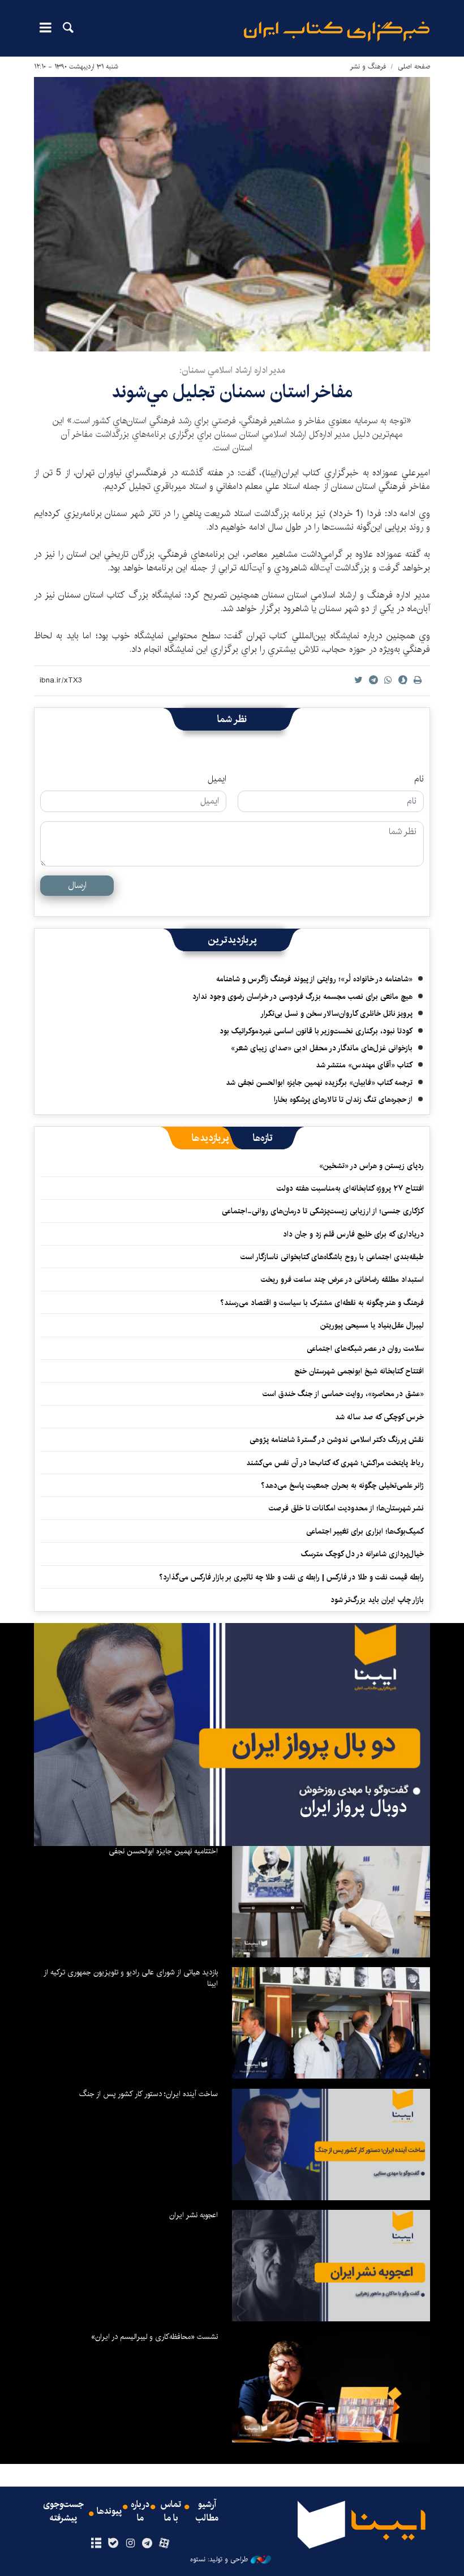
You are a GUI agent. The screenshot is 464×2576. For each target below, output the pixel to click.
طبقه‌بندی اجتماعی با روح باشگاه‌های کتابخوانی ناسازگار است (332, 1257)
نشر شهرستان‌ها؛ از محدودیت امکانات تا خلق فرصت (346, 1508)
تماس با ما (171, 2511)
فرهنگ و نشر (368, 66)
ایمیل (217, 779)
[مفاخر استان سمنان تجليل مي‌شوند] (232, 214)
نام (419, 779)
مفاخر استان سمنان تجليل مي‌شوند (232, 392)
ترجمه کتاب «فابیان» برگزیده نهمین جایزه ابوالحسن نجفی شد (319, 1083)
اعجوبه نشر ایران (194, 2215)
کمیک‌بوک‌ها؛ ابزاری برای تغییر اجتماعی (365, 1531)
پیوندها (109, 2511)
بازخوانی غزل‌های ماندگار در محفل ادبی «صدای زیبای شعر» (322, 1048)
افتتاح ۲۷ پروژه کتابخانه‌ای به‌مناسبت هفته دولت (350, 1188)
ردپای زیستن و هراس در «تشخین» (371, 1166)
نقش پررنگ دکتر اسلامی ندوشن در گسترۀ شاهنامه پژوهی (337, 1440)
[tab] (263, 1138)
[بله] (113, 2544)
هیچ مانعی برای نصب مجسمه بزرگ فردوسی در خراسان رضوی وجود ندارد (302, 997)
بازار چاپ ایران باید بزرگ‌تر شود (377, 1600)
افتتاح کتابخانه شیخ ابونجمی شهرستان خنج (359, 1371)
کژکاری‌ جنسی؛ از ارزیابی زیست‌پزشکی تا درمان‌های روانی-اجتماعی (323, 1211)
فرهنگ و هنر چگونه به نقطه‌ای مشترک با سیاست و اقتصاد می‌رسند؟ (322, 1303)
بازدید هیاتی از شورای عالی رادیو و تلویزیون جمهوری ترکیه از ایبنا (131, 1978)
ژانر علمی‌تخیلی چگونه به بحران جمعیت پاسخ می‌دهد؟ (342, 1486)
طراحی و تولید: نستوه (219, 2560)
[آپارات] (164, 2544)
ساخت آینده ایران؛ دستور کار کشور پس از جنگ (149, 2094)
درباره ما (140, 2511)
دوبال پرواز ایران (354, 1807)
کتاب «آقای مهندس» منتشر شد (364, 1065)
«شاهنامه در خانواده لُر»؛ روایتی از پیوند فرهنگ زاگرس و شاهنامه (314, 979)
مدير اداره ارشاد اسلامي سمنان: (232, 370)
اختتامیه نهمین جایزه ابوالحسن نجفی (163, 1851)
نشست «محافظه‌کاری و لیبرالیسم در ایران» (154, 2337)
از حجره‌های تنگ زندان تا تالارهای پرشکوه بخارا (343, 1100)
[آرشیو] (96, 2544)
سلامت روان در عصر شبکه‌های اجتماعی (365, 1349)
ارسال (77, 885)
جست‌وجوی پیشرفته (63, 2511)
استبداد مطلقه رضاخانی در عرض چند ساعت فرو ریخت (342, 1280)
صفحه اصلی (414, 66)
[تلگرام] (147, 2544)
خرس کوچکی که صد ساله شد (379, 1417)
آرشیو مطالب (207, 2511)
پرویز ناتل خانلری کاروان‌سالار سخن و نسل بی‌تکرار (336, 1014)
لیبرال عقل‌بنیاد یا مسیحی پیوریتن (372, 1325)
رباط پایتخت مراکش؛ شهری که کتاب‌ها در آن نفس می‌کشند (335, 1463)
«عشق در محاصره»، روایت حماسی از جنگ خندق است (343, 1394)
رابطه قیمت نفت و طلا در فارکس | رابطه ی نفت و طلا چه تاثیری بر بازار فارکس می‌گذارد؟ (291, 1577)
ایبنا (337, 31)
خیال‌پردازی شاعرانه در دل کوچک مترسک (362, 1554)
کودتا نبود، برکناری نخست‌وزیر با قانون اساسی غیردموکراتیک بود (316, 1031)
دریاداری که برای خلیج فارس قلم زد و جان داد (353, 1234)
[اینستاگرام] (130, 2544)
